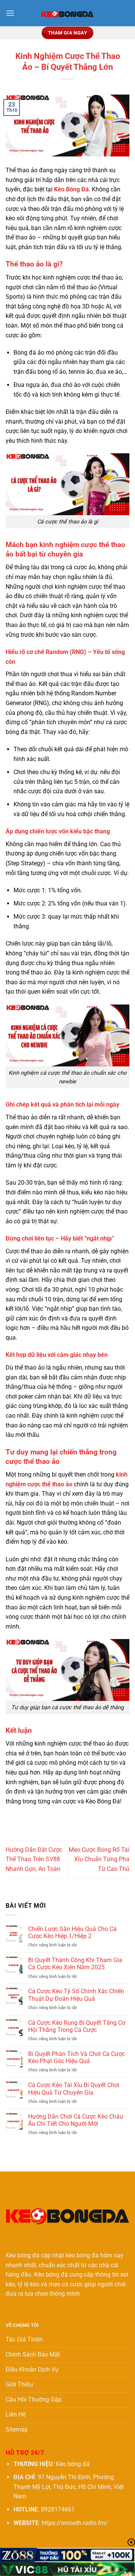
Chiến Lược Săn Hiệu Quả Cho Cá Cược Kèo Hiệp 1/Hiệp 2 (72, 1932)
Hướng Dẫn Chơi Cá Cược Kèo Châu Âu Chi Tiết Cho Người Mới (76, 2120)
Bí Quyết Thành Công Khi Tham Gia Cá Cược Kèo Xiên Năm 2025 (75, 1964)
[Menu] (10, 13)
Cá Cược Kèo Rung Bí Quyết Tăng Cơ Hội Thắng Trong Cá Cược (77, 2026)
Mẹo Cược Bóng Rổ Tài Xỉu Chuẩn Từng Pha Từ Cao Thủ (99, 1859)
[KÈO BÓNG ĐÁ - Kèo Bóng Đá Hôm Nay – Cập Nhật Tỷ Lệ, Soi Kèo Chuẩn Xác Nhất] (67, 13)
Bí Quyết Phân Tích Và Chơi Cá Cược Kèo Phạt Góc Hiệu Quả (76, 2057)
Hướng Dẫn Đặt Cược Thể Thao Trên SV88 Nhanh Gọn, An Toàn (34, 1859)
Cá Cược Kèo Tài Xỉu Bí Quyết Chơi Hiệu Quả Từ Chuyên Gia (74, 2089)
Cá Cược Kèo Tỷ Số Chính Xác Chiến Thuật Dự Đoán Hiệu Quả (76, 1995)
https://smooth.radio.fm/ (75, 2523)
